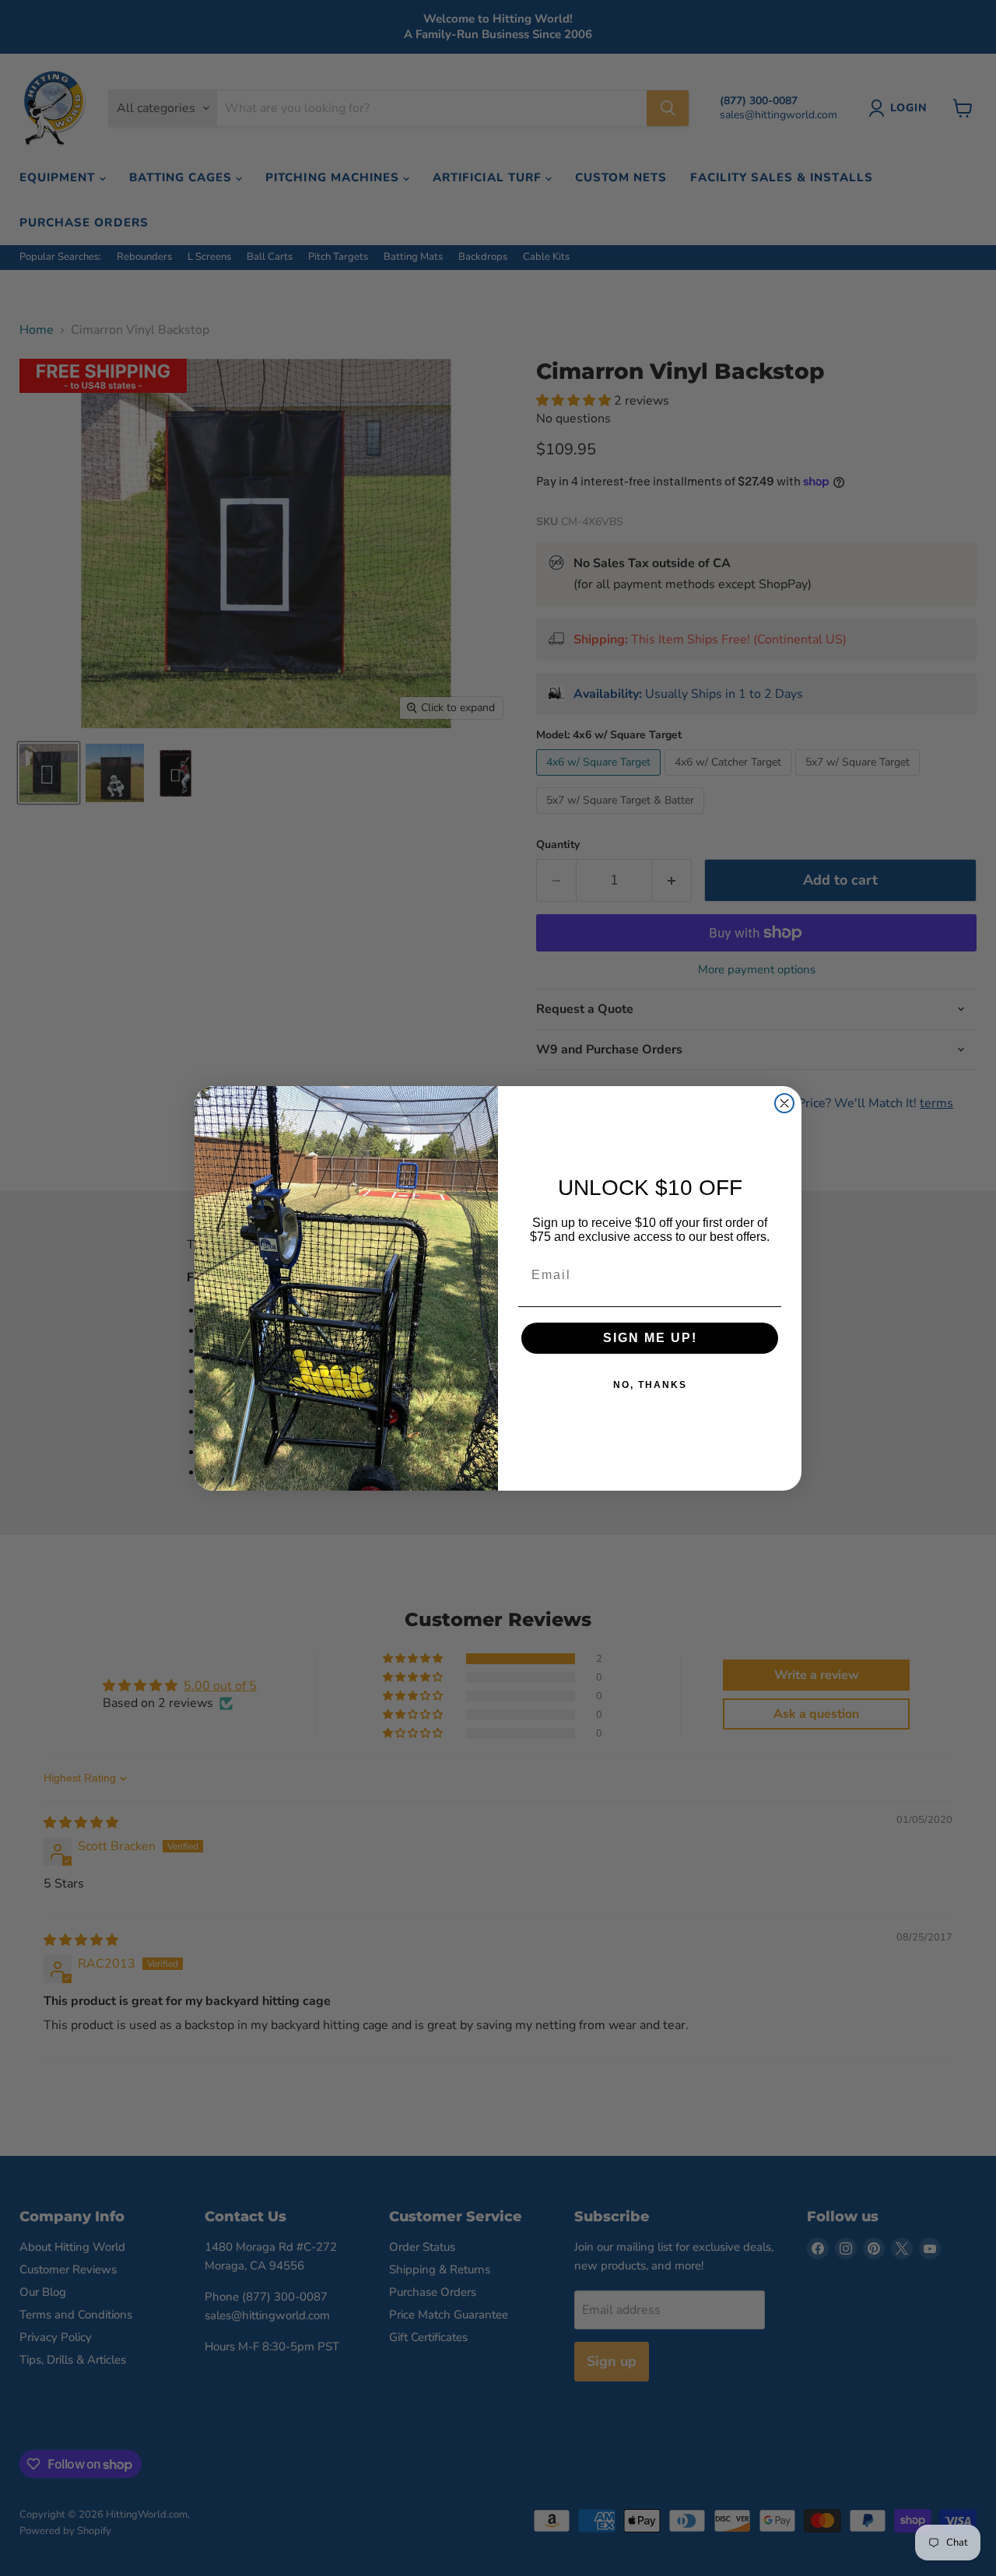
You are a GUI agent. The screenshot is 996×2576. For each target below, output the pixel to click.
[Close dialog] (784, 1103)
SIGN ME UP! (650, 1338)
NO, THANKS (650, 1385)
